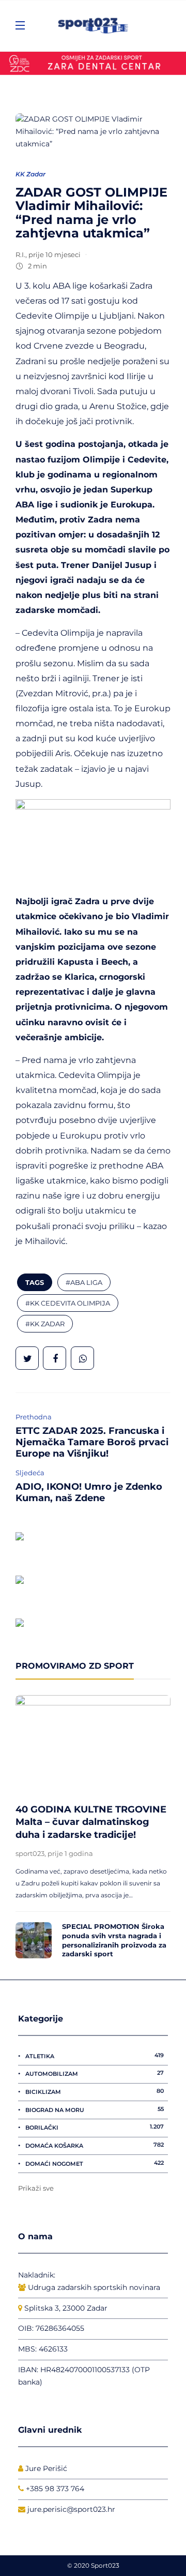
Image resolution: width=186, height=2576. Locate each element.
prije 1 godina (70, 1853)
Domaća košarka (95, 2145)
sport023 (30, 1853)
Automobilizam (95, 2073)
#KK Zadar (45, 1324)
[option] (93, 1830)
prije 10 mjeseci (55, 254)
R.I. (20, 254)
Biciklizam (95, 2091)
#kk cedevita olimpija (68, 1303)
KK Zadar (30, 174)
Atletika (95, 2056)
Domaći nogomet (95, 2163)
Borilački (95, 2127)
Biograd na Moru (95, 2109)
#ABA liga (84, 1282)
